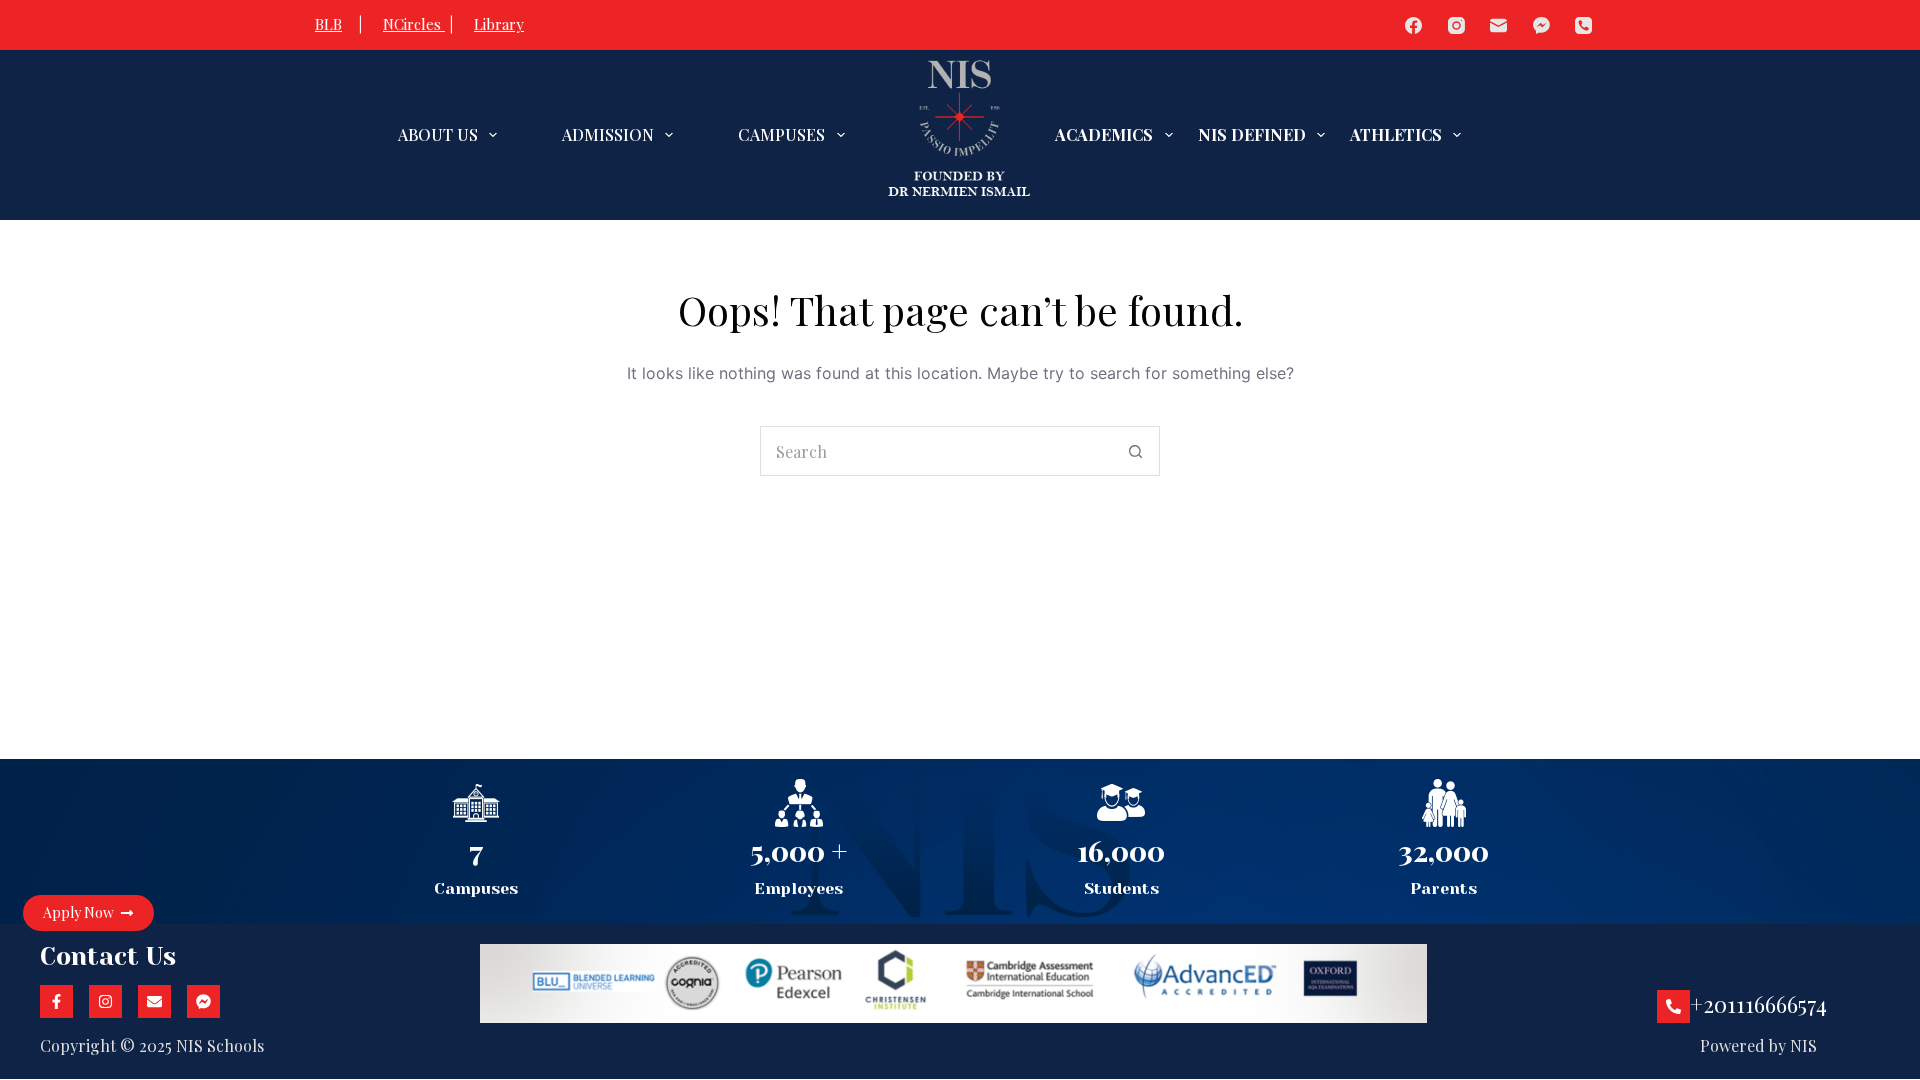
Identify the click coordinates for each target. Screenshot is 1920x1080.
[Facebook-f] (56, 1001)
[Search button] (1135, 451)
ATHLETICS (1396, 134)
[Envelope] (154, 1001)
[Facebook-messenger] (203, 1001)
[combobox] (936, 451)
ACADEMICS (1104, 134)
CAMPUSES (781, 134)
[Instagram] (1456, 25)
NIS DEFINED (1252, 134)
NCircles (414, 24)
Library (499, 24)
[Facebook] (1414, 25)
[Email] (1499, 25)
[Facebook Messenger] (1541, 25)
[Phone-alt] (1673, 1006)
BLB (328, 24)
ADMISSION (608, 134)
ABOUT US (438, 134)
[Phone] (1584, 25)
